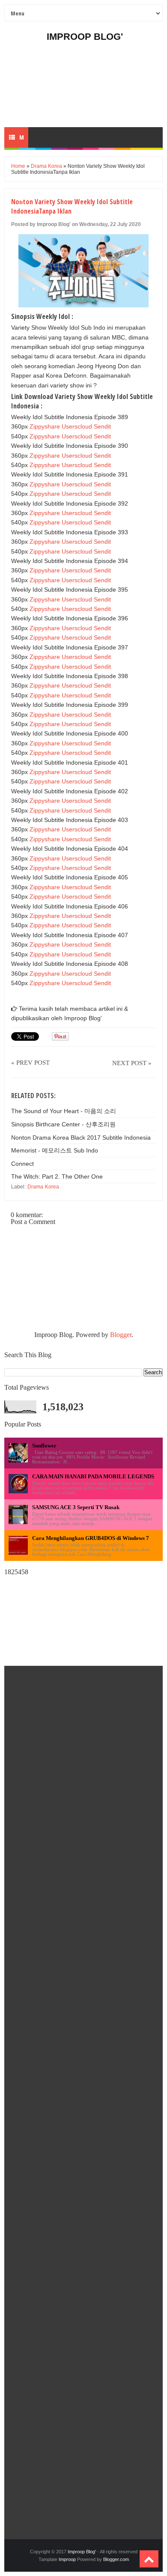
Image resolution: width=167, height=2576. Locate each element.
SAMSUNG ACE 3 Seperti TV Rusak (76, 1507)
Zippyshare (45, 426)
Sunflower (44, 1446)
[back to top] (149, 2559)
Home (18, 166)
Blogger (121, 1335)
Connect (22, 1164)
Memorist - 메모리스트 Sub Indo (55, 1150)
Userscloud (77, 426)
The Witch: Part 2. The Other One (57, 1176)
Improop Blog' (85, 37)
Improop (67, 2559)
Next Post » (132, 1063)
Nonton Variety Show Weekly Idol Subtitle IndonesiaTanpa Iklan (72, 206)
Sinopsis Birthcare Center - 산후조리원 (63, 1124)
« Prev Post (30, 1063)
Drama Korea (46, 166)
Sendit (102, 426)
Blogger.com (116, 2559)
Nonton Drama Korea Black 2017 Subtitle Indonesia (81, 1138)
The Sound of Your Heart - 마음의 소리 (64, 1111)
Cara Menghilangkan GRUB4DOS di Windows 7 (91, 1538)
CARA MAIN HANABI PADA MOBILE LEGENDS (93, 1476)
